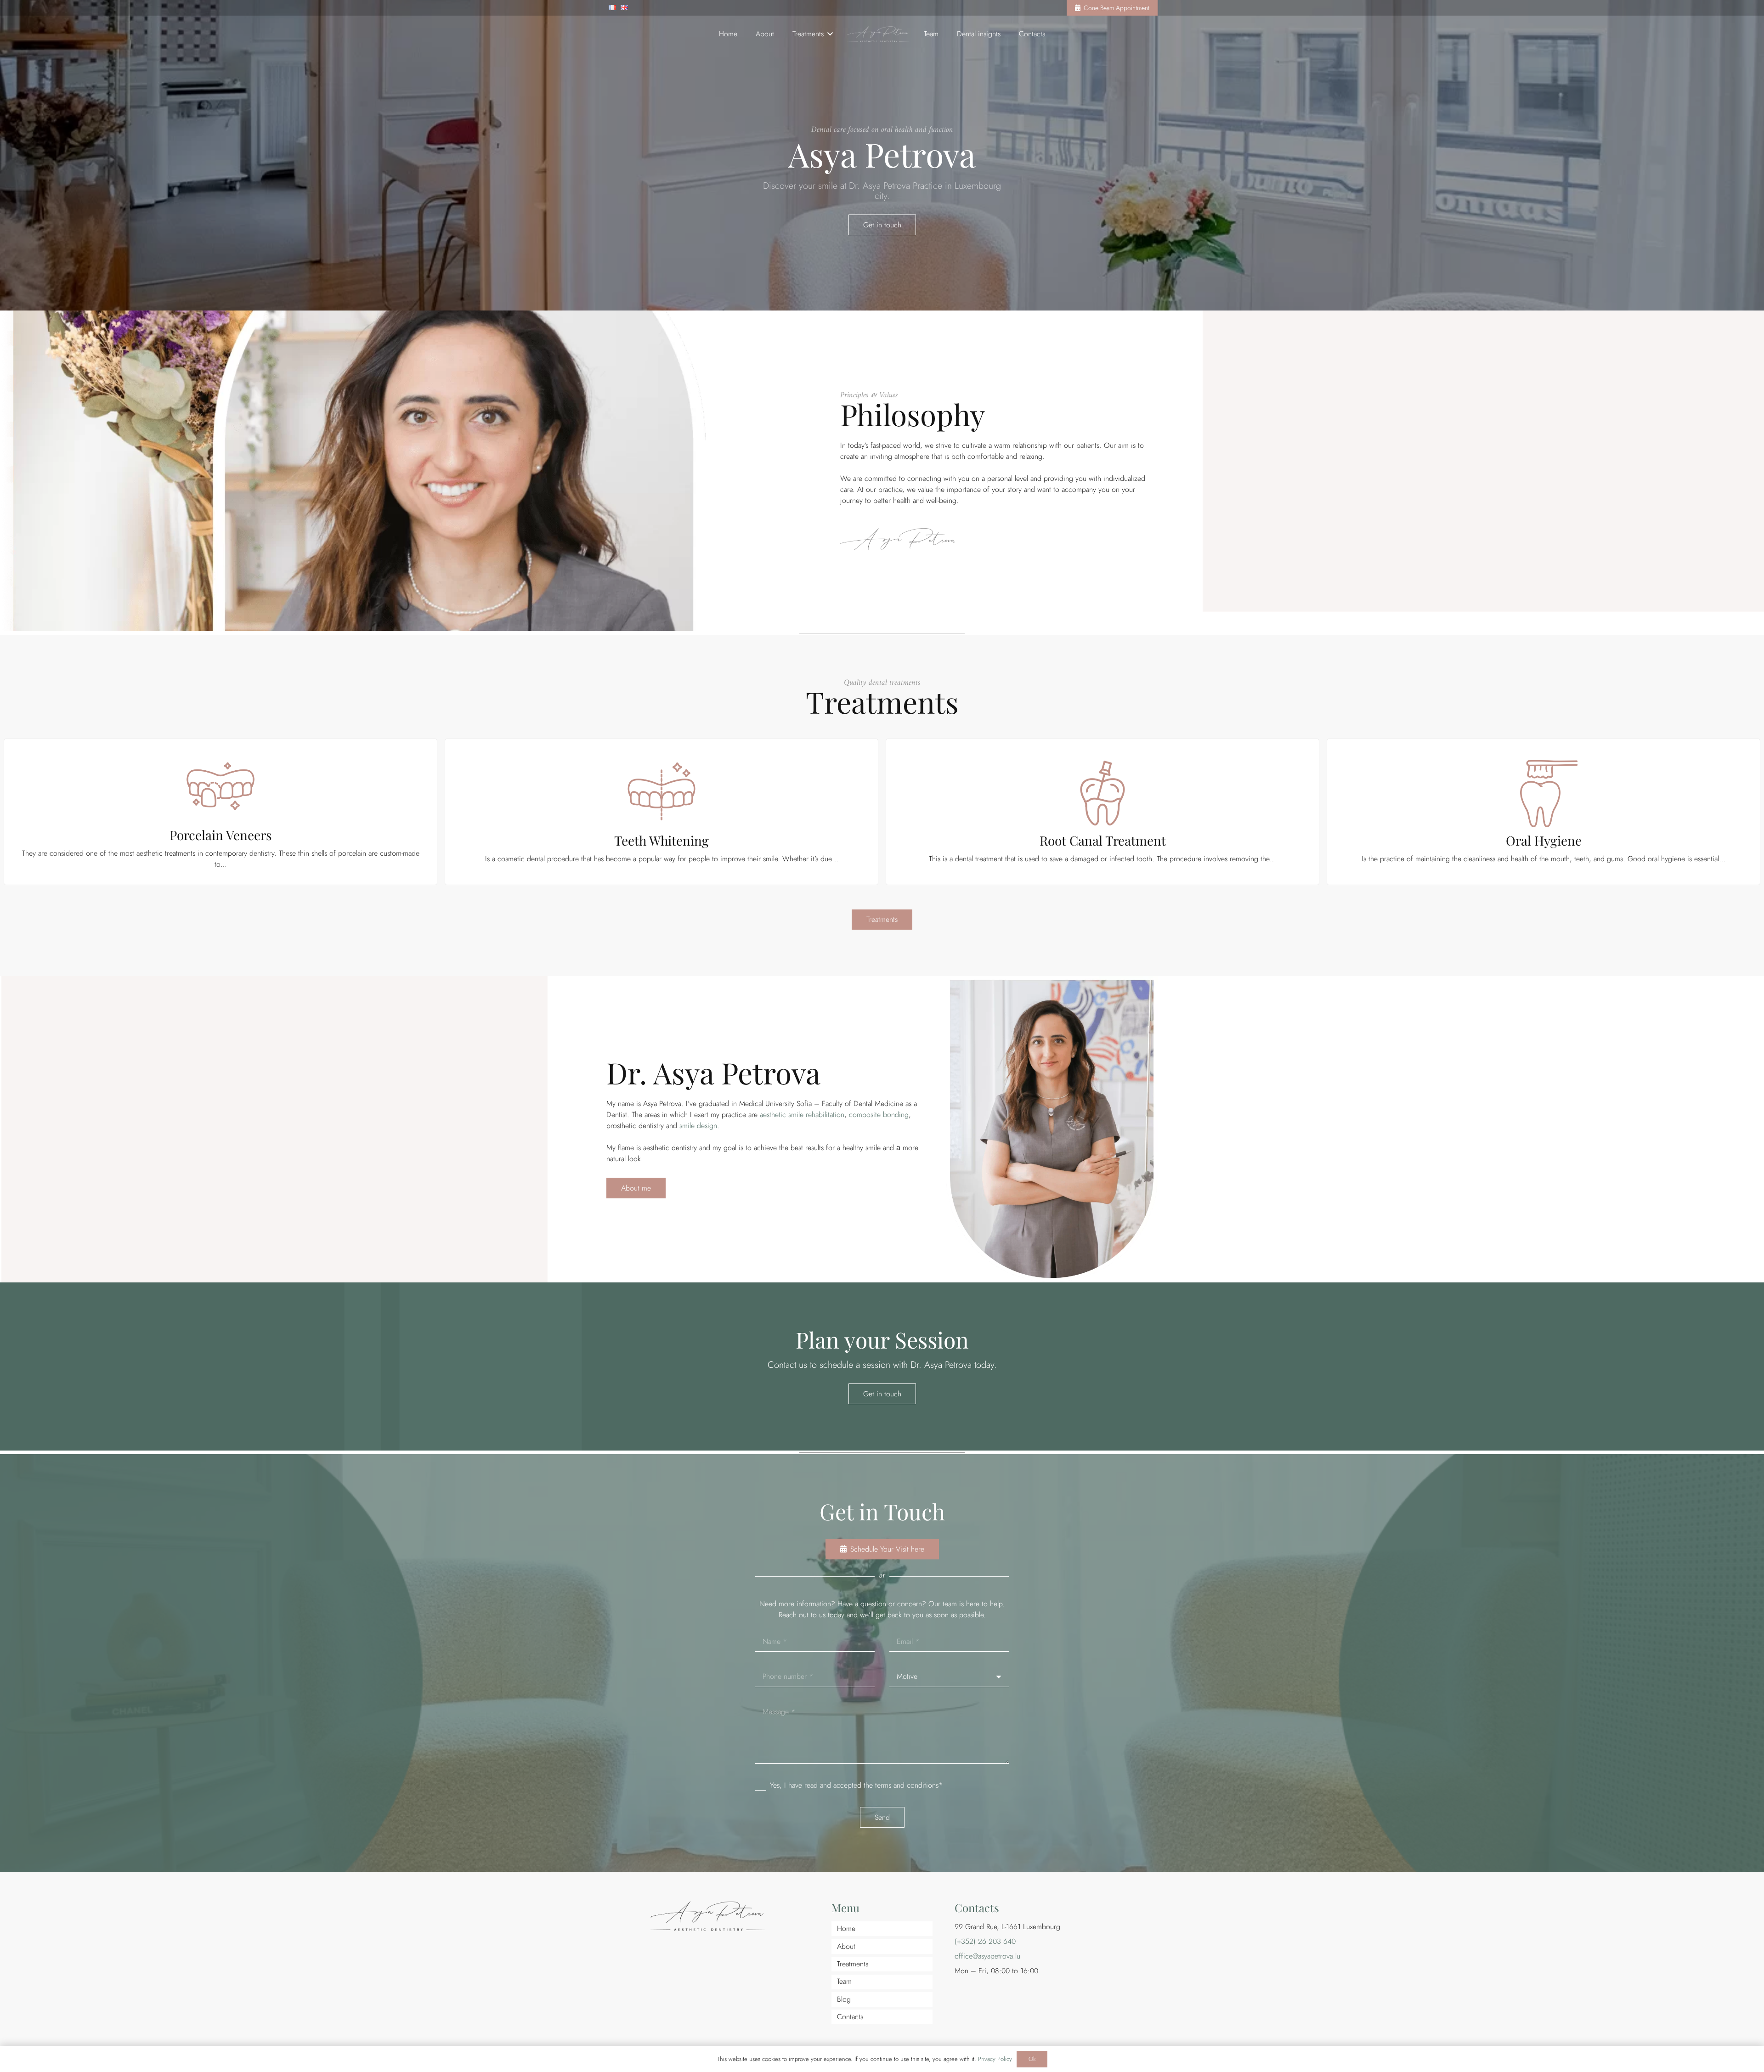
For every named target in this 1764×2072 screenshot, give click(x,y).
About (846, 1946)
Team (844, 1981)
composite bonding (879, 1115)
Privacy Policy (995, 2059)
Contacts (850, 2017)
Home (846, 1928)
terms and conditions (907, 1785)
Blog (844, 1999)
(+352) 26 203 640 (985, 1941)
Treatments (853, 1964)
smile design (698, 1126)
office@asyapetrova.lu (987, 1956)
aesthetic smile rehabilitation (802, 1115)
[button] (828, 34)
